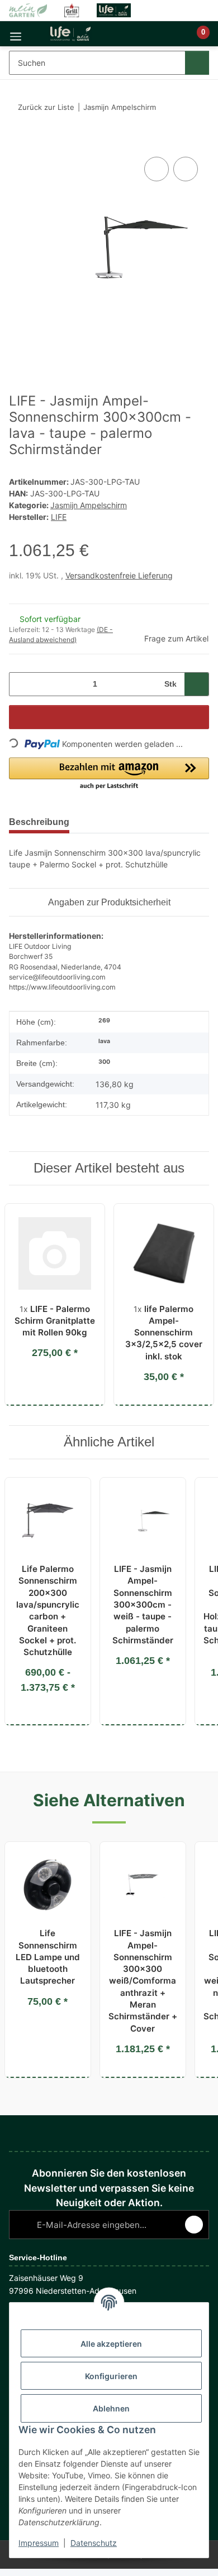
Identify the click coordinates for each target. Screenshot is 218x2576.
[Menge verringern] (22, 684)
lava (104, 1041)
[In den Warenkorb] (18, 142)
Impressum (39, 2543)
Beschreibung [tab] (39, 822)
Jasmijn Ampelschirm (89, 505)
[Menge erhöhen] (196, 684)
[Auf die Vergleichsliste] (157, 169)
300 (104, 1062)
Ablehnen (111, 2408)
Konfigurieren (111, 2376)
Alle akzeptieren (111, 2344)
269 (104, 1021)
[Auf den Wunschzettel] (186, 169)
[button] (165, 38)
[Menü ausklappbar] (16, 34)
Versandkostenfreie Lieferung (119, 575)
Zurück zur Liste (46, 107)
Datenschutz (94, 2543)
